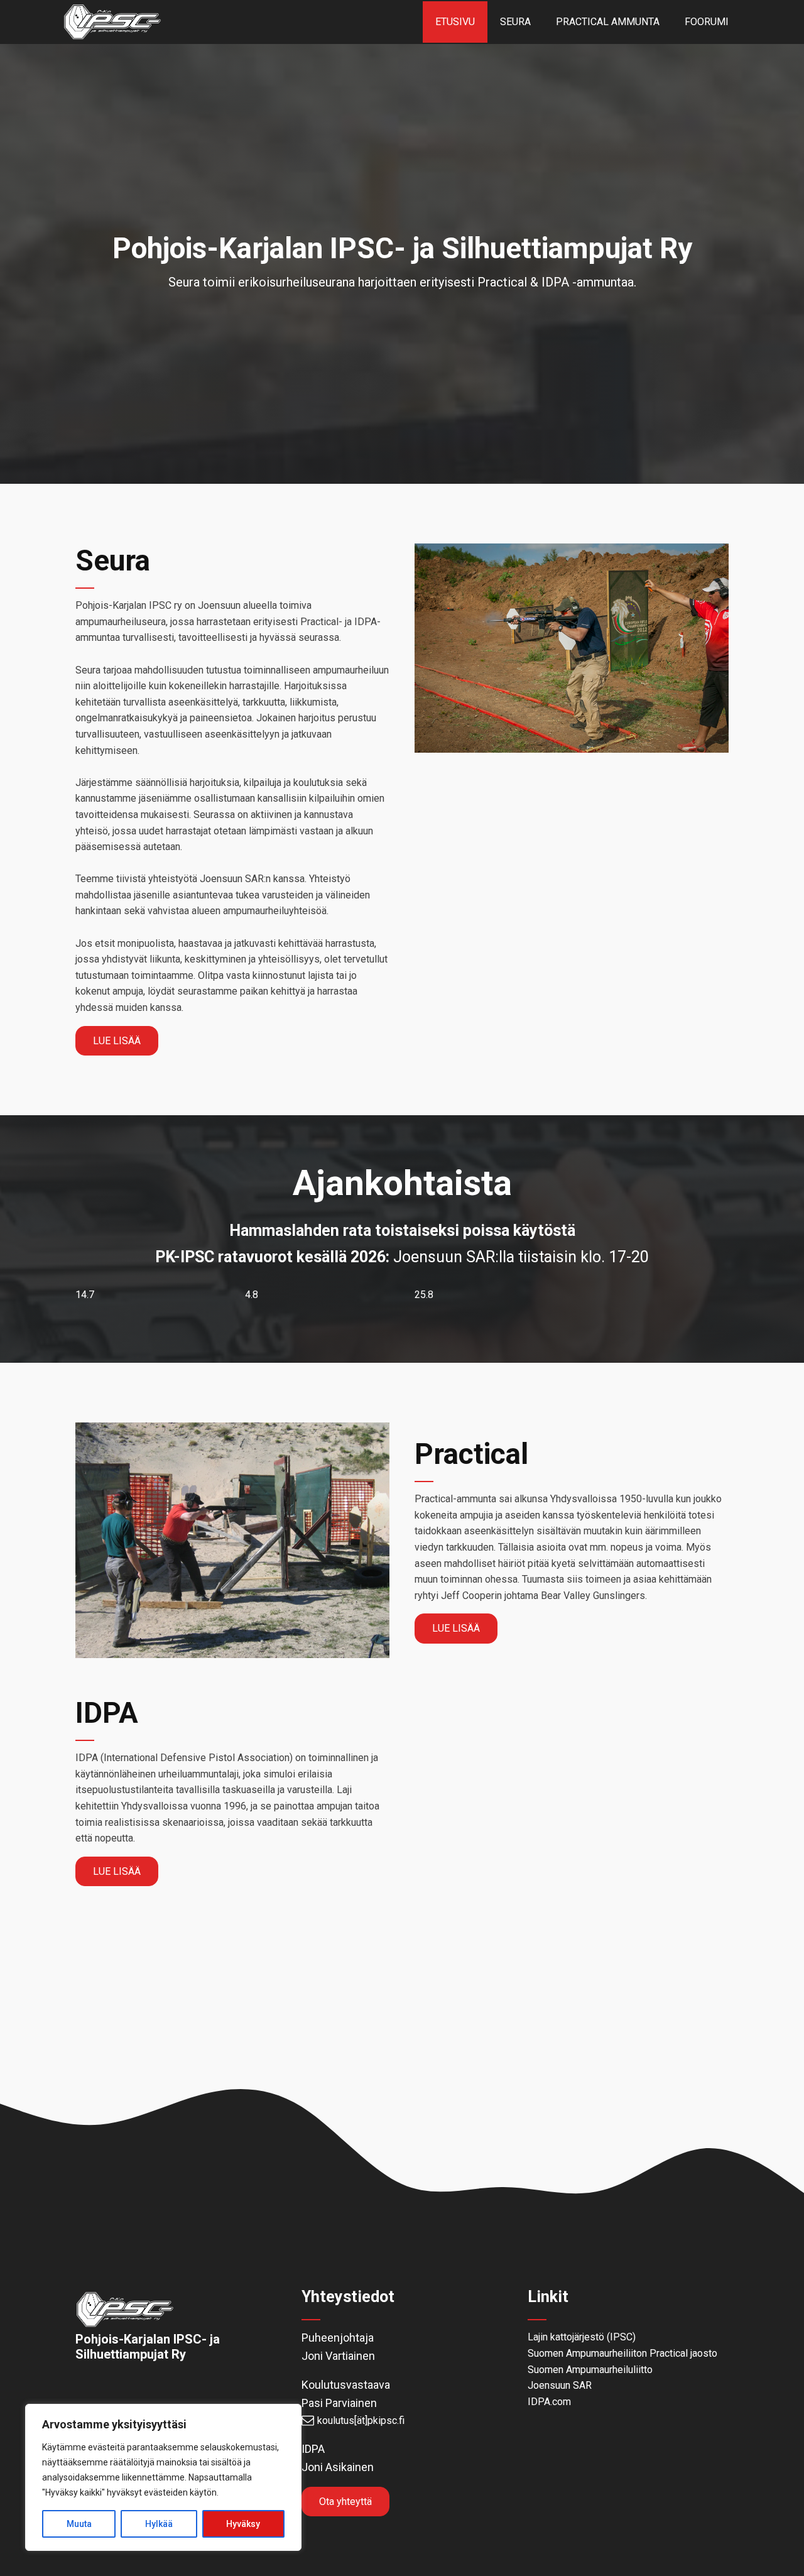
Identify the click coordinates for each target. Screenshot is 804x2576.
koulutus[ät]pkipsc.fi (361, 2420)
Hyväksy (243, 2524)
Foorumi (707, 22)
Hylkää (159, 2524)
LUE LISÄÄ (117, 1041)
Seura (515, 22)
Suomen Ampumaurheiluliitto (590, 2370)
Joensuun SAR (560, 2385)
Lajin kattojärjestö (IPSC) (582, 2337)
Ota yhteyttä (345, 2502)
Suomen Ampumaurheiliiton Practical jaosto (622, 2353)
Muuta (79, 2524)
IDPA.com (549, 2402)
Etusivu (455, 22)
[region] (163, 2477)
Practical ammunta (608, 22)
